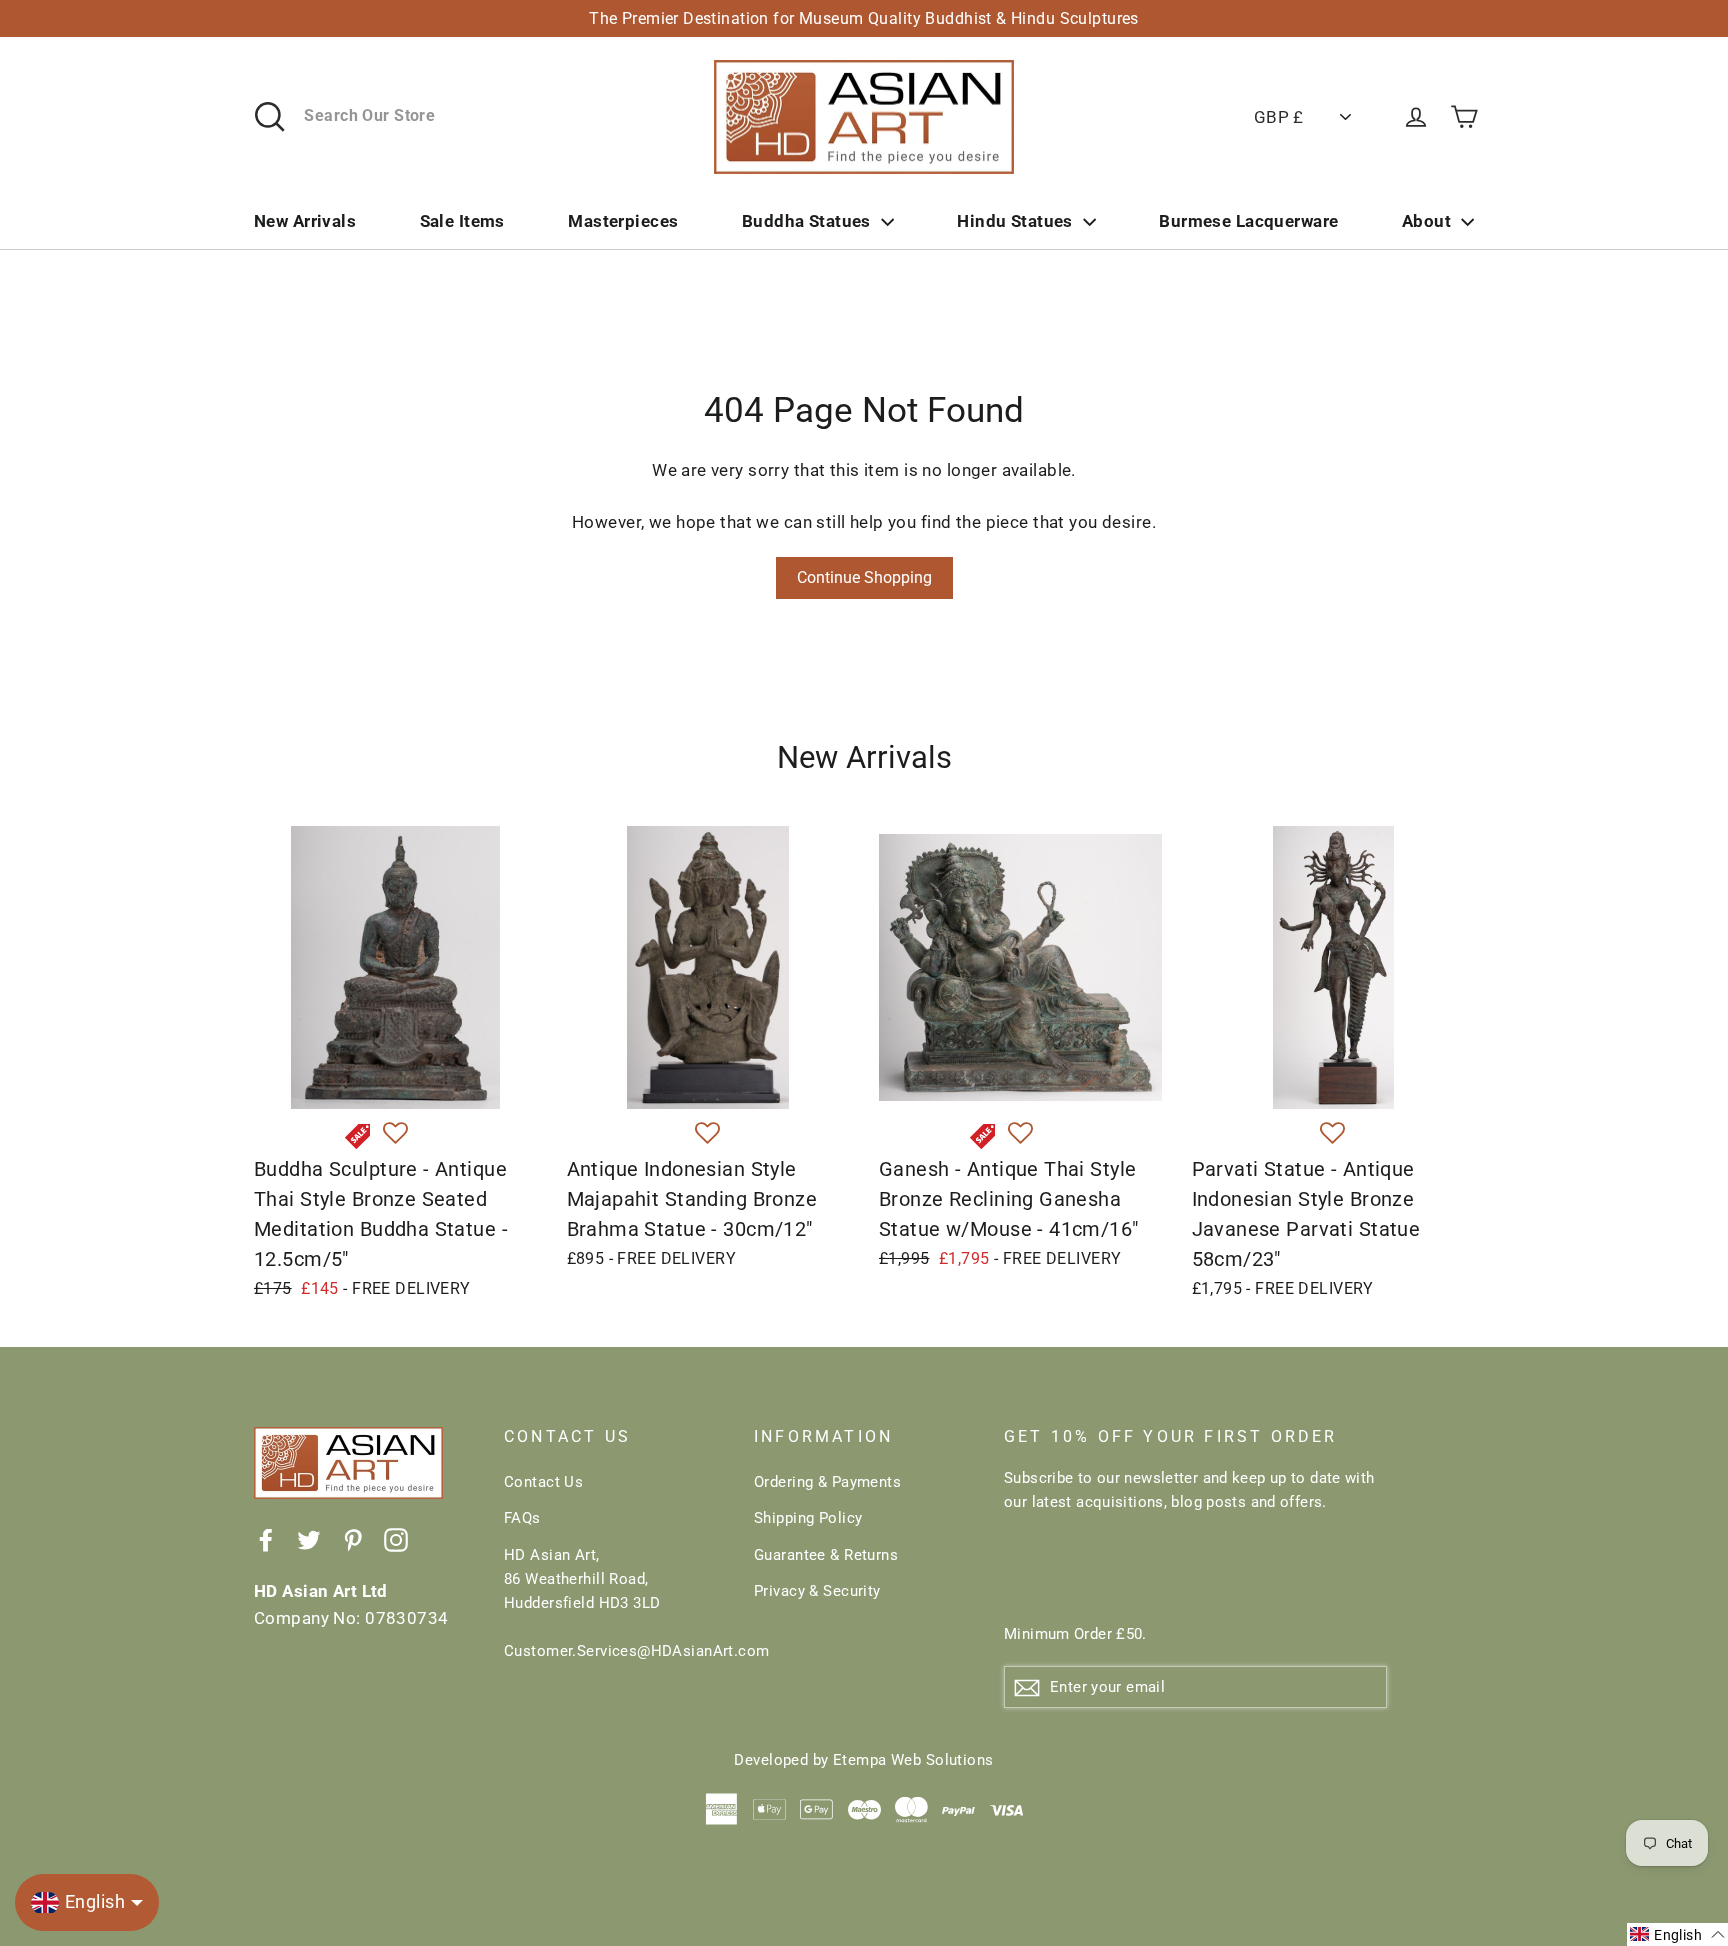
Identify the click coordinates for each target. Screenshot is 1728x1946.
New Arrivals (305, 221)
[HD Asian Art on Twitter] (309, 1539)
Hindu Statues (1015, 221)
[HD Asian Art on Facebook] (266, 1539)
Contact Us (543, 1482)
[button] (395, 1134)
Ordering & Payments (827, 1482)
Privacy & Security (817, 1591)
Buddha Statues (806, 221)
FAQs (522, 1518)
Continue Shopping (864, 577)
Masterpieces (623, 221)
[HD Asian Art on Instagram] (396, 1539)
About (1426, 221)
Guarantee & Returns (826, 1555)
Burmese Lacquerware (1248, 221)
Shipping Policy (808, 1518)
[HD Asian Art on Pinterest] (353, 1539)
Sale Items (462, 221)
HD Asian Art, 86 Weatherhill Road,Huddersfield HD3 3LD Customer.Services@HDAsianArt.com (614, 1603)
